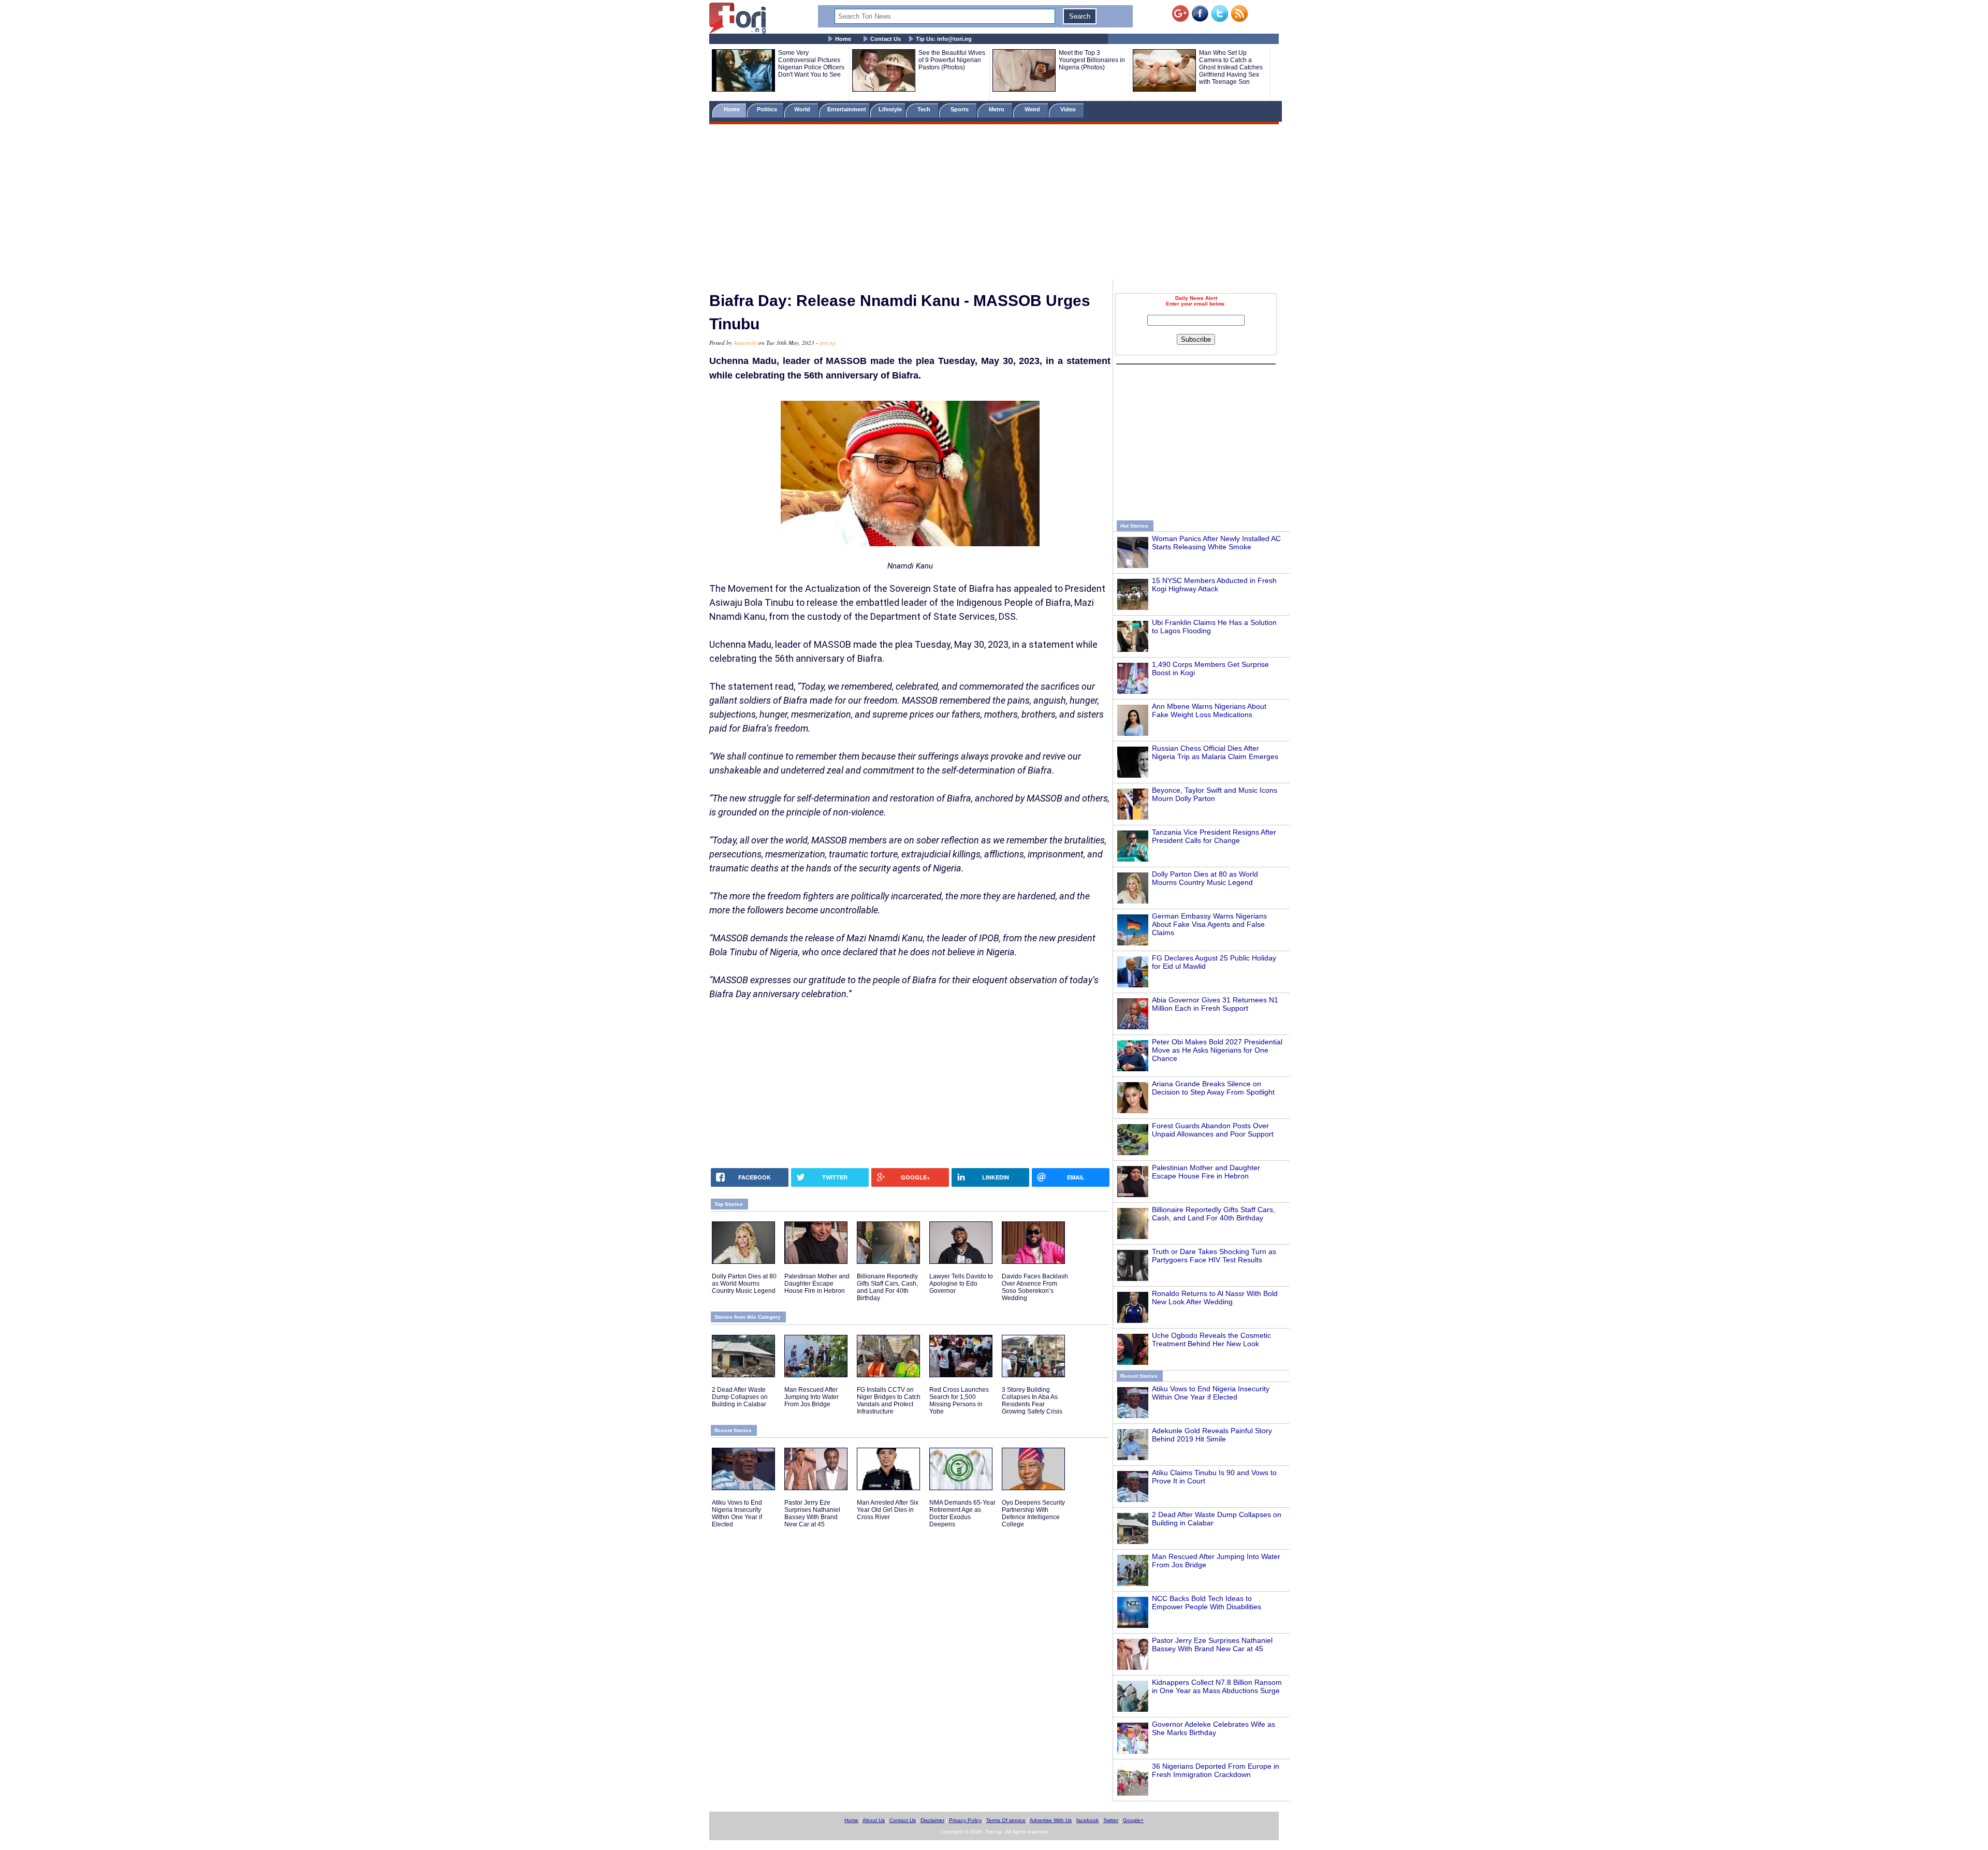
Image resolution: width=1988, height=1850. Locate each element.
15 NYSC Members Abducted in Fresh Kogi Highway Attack (1214, 585)
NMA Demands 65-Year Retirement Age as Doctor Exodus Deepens (962, 1513)
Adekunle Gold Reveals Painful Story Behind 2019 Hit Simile (1212, 1435)
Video (1069, 109)
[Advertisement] (994, 203)
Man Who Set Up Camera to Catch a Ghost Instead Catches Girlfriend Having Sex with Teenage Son (1231, 67)
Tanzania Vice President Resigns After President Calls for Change (1214, 836)
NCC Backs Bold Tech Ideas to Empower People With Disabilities (1207, 1603)
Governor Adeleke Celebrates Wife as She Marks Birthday (1214, 1728)
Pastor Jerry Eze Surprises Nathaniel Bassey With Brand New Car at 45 (1212, 1644)
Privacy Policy (965, 1820)
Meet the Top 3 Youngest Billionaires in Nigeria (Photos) (1092, 60)
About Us (874, 1820)
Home (843, 39)
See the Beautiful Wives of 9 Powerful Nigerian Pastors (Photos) (952, 60)
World (804, 109)
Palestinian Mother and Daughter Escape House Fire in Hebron (1206, 1172)
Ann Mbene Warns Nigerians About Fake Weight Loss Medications (1209, 710)
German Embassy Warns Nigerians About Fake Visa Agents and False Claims (1209, 924)
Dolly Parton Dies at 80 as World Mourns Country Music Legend (1205, 878)
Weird (1033, 109)
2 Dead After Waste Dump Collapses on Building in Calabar (740, 1397)
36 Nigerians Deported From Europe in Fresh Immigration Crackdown (1216, 1770)
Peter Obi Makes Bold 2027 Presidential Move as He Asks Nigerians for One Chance (1217, 1050)
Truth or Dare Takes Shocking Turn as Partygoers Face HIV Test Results (1214, 1256)
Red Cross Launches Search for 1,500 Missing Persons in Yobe (959, 1401)
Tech (925, 109)
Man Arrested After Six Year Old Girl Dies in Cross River (888, 1510)
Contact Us (886, 39)
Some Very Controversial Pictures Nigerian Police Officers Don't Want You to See (811, 64)
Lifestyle (890, 109)
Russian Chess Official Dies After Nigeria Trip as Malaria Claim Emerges (1215, 752)
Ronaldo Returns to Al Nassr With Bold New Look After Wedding (1215, 1298)
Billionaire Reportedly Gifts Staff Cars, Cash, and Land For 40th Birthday (1214, 1214)
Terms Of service (1006, 1820)
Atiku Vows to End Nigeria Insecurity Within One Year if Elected (1211, 1393)
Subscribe (1196, 339)
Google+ (1133, 1820)
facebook (1087, 1820)
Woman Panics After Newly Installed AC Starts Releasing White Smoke (1216, 543)
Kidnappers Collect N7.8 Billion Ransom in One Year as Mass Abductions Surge (1217, 1686)
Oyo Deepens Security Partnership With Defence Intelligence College (1033, 1513)
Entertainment (847, 109)
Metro (997, 109)
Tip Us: (944, 39)
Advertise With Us (1051, 1820)
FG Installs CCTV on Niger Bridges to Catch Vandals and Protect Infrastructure (889, 1401)
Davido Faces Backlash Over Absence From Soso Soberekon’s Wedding (1035, 1287)
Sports (960, 109)
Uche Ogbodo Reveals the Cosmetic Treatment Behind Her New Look (1211, 1339)
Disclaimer (932, 1820)
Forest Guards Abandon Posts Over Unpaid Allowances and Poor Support (1213, 1130)
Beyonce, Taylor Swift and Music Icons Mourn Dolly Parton (1215, 794)
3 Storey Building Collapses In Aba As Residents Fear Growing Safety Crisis (1032, 1401)
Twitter (1111, 1820)
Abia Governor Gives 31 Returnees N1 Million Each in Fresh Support (1215, 1004)
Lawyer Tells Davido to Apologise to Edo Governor (961, 1284)
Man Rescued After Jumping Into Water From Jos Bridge (812, 1397)
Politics (768, 109)
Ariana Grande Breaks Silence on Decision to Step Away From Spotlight (1213, 1088)
